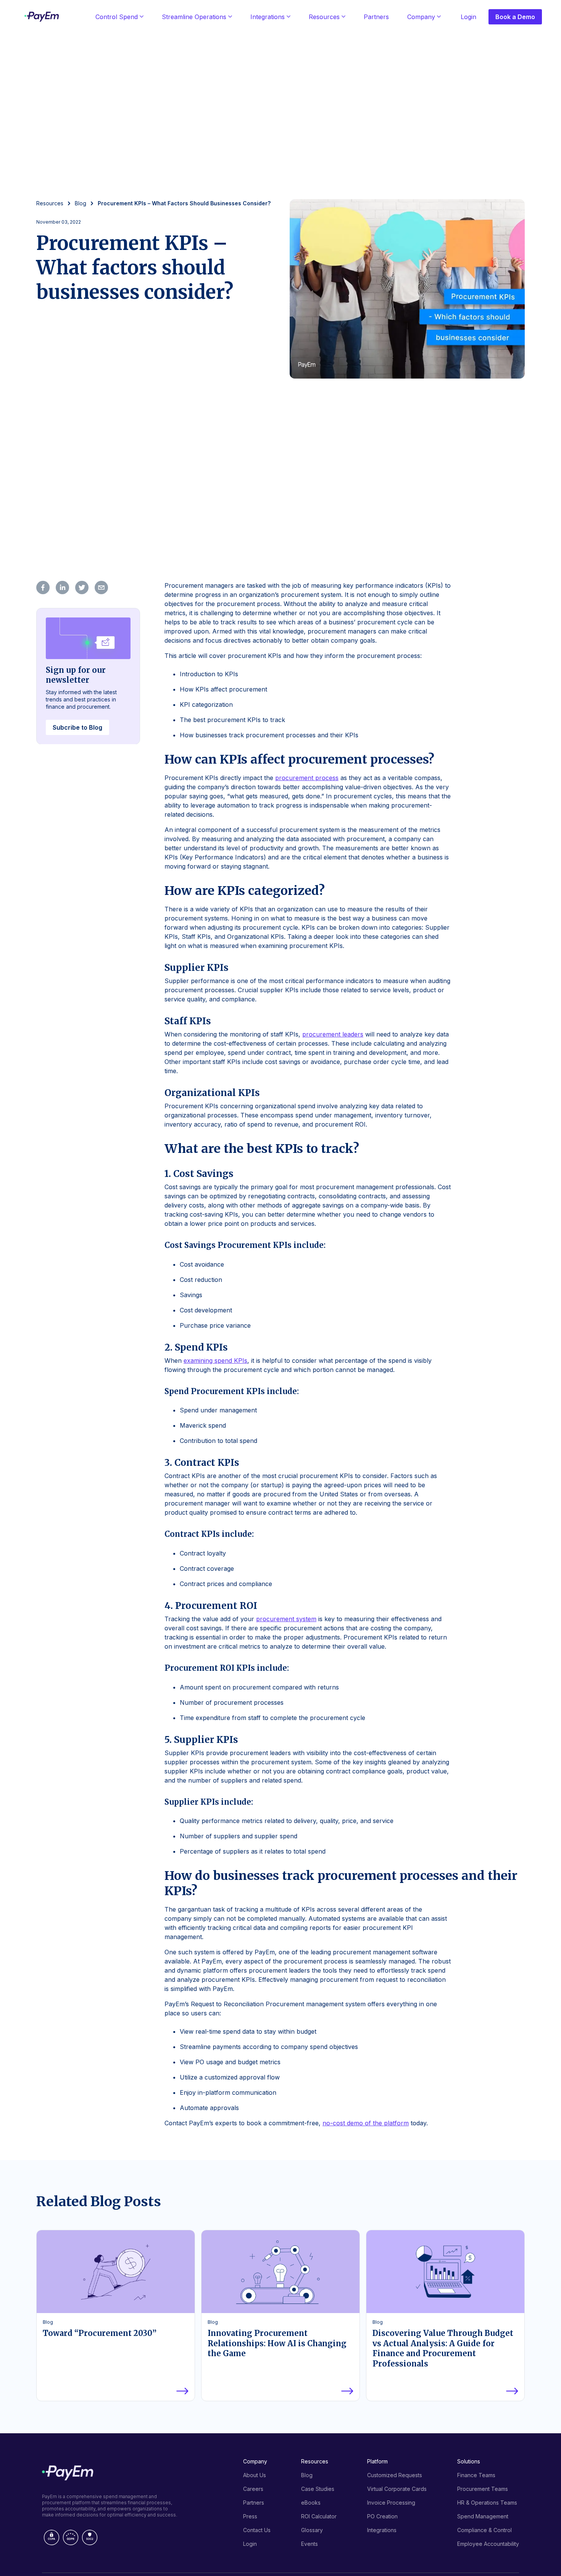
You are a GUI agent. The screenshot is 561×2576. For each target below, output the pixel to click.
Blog (307, 2475)
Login (468, 17)
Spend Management (483, 2516)
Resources (324, 17)
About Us (255, 2475)
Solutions (469, 2461)
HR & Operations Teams (487, 2503)
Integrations (268, 17)
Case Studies (318, 2489)
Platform (377, 2461)
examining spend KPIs (215, 1361)
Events (310, 2544)
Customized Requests (395, 2475)
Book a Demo (515, 17)
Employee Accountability (488, 2544)
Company (421, 17)
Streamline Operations (194, 17)
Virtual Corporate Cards (397, 2489)
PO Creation (382, 2516)
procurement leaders (333, 1034)
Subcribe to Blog (77, 727)
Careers (253, 2489)
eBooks (311, 2503)
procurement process (307, 778)
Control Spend (117, 17)
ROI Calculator (319, 2516)
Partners (376, 17)
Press (250, 2516)
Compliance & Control (484, 2530)
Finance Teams (476, 2475)
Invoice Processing (391, 2503)
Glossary (312, 2530)
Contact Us (257, 2530)
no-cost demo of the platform (366, 2123)
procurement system (286, 1619)
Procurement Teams (483, 2489)
